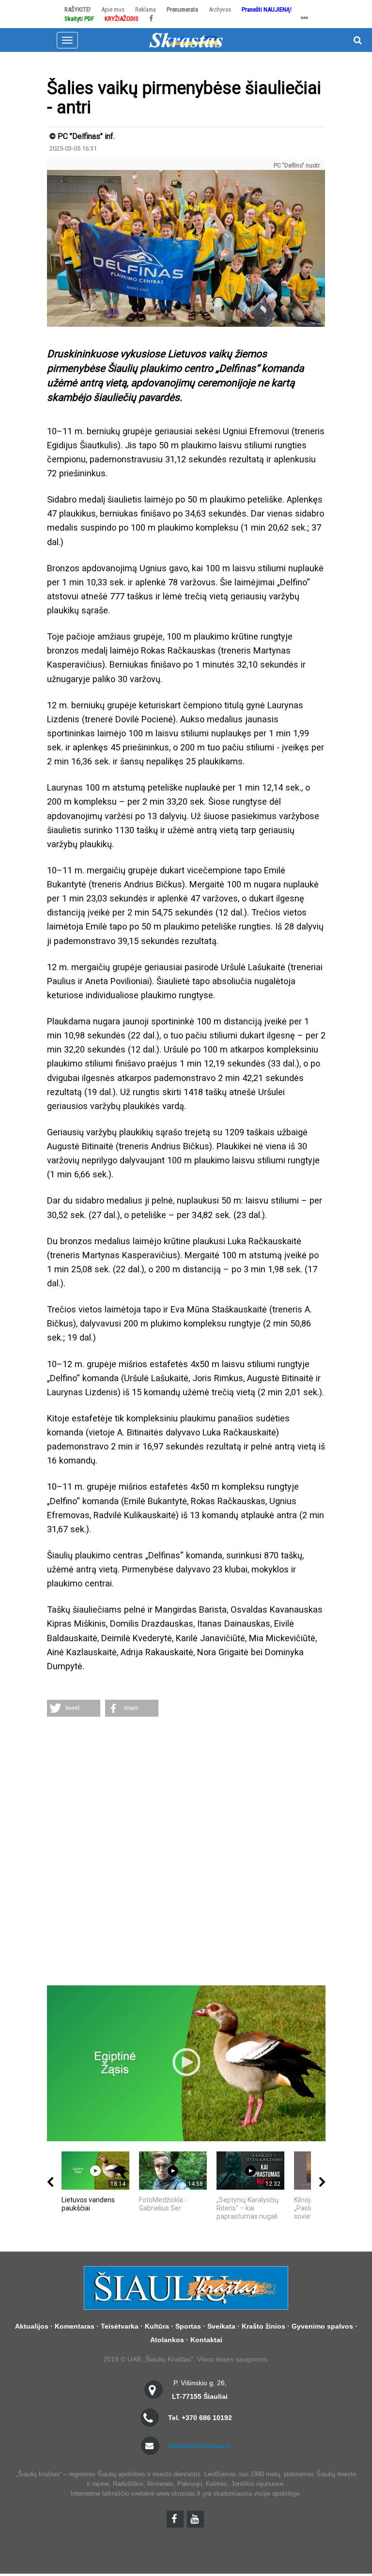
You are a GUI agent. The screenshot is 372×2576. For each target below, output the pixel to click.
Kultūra (157, 2326)
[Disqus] (186, 1852)
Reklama (146, 9)
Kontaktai (206, 2340)
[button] (74, 1708)
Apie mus (113, 9)
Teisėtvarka (120, 2326)
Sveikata (221, 2326)
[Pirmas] (186, 40)
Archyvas (220, 9)
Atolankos (167, 2340)
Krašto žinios (263, 2326)
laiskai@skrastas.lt (200, 2446)
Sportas (188, 2326)
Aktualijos (32, 2326)
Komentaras (75, 2326)
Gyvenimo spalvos (322, 2326)
